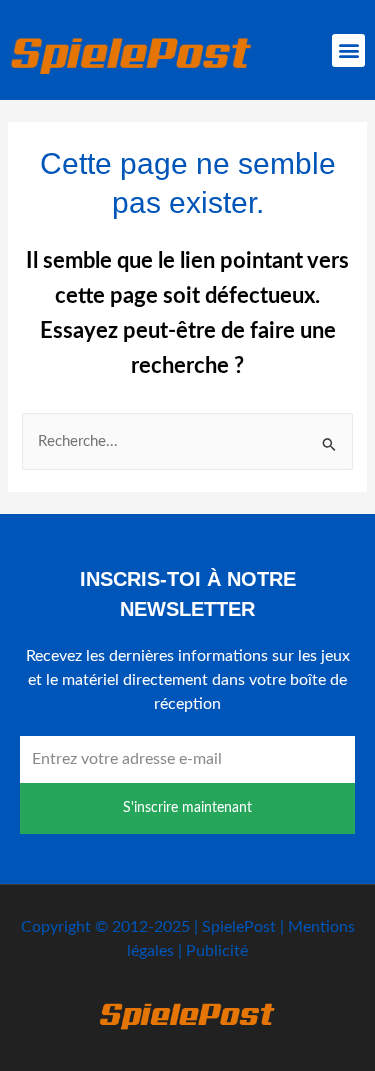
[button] (348, 50)
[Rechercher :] (187, 441)
